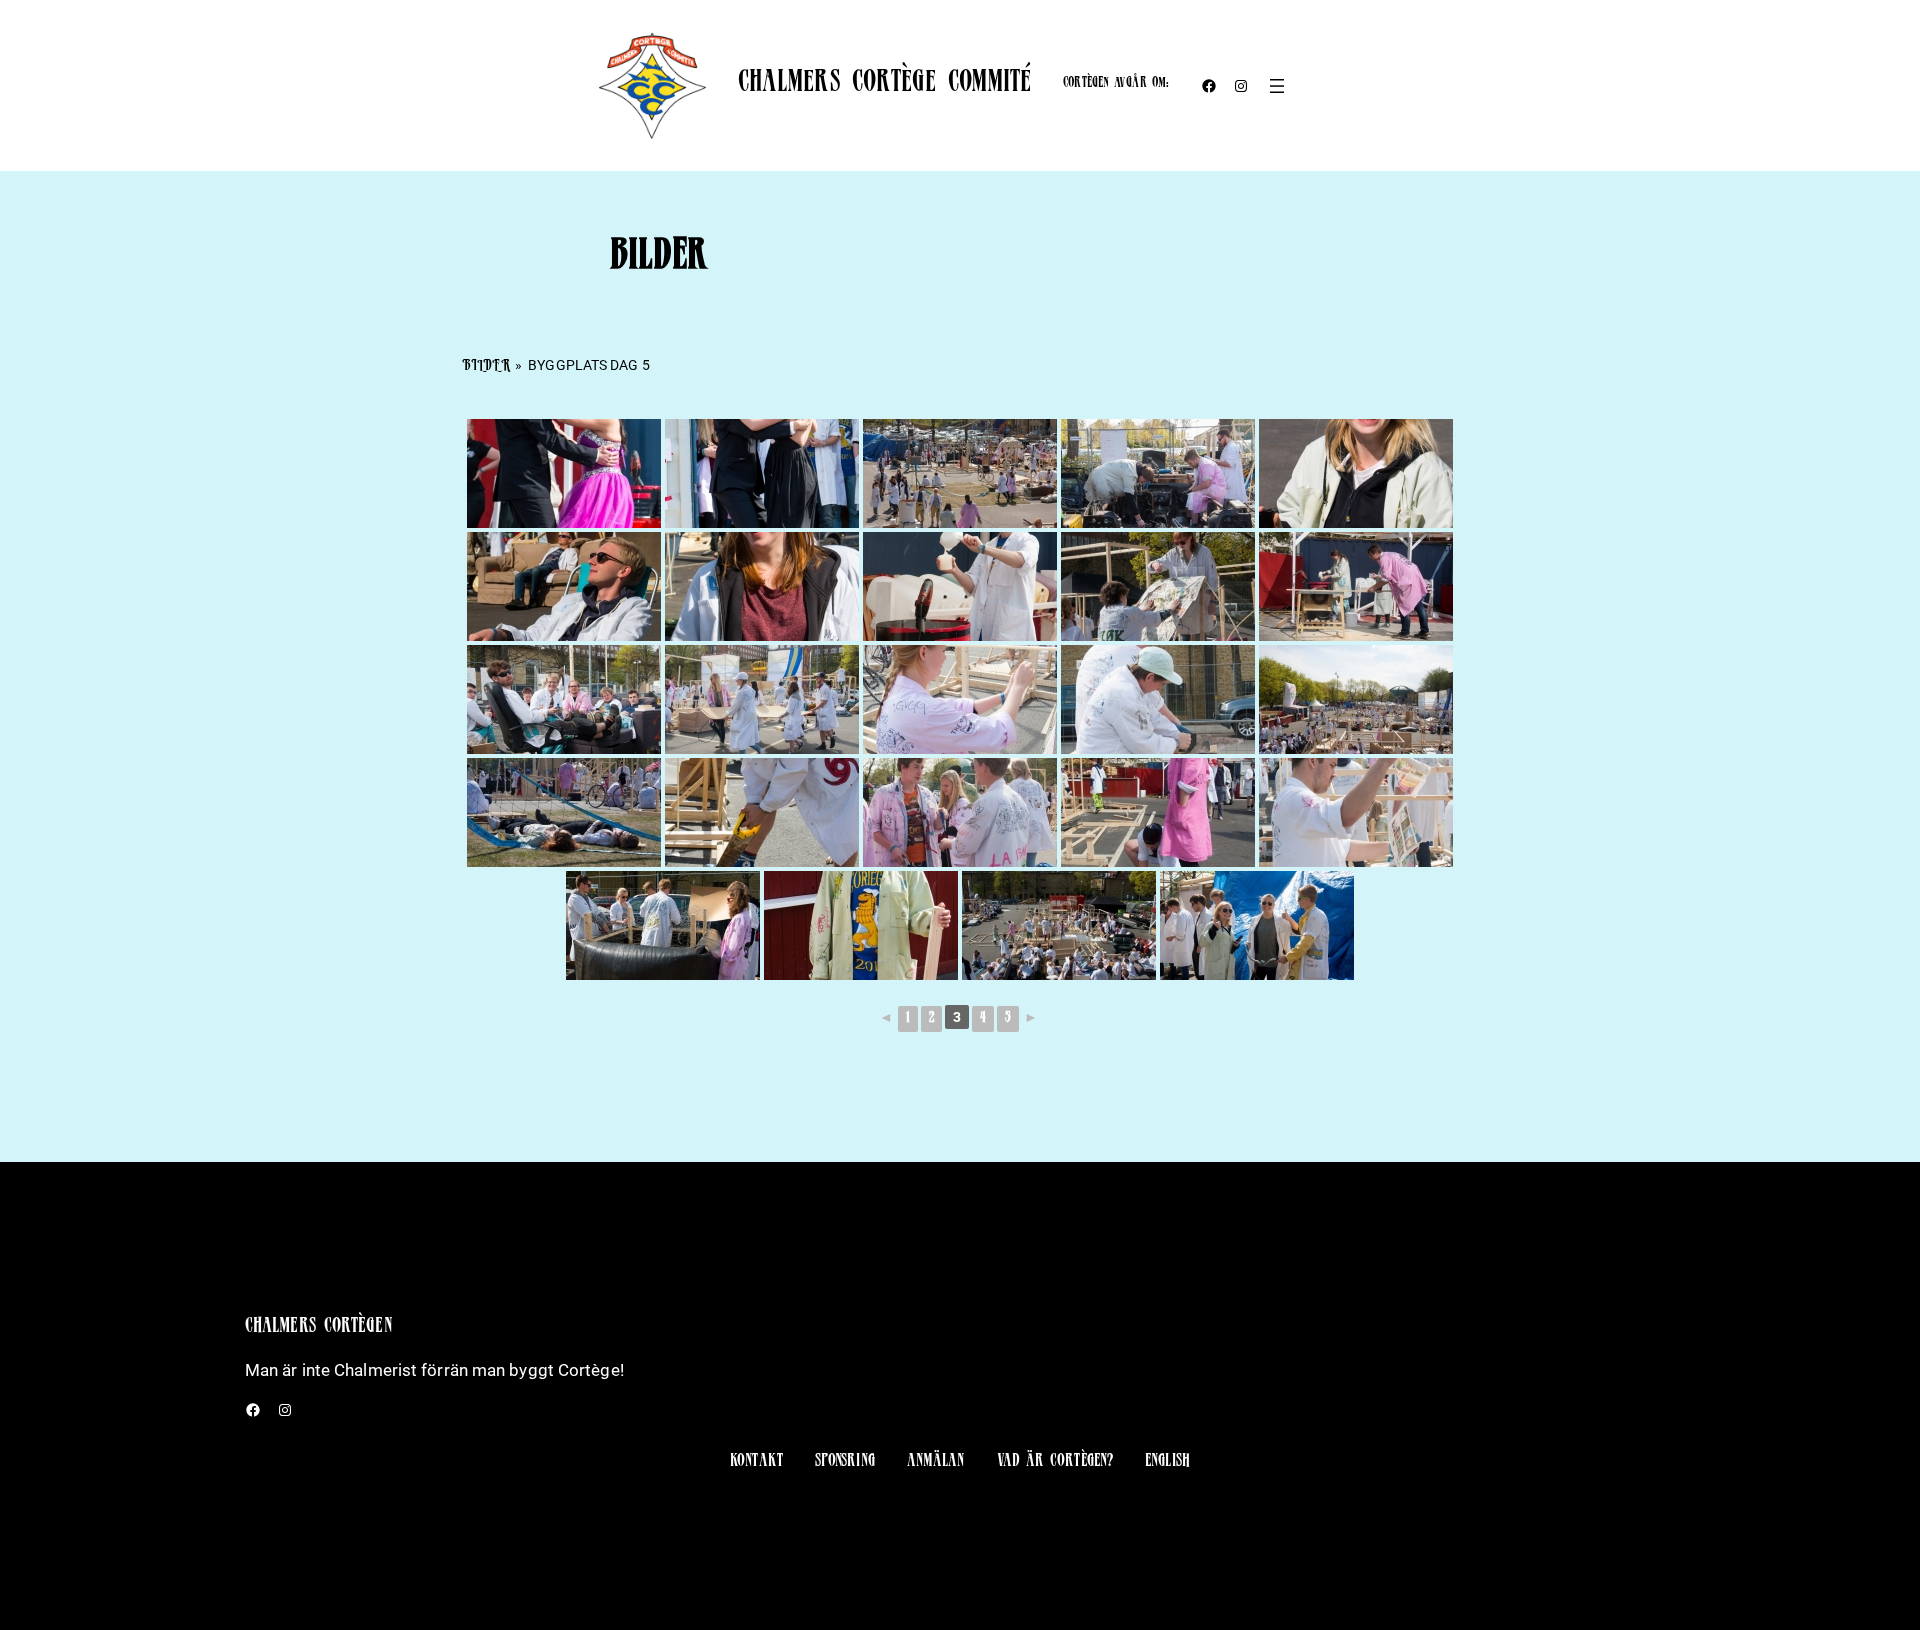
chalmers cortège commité (884, 85)
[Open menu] (1277, 86)
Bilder (486, 367)
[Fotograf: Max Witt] (564, 473)
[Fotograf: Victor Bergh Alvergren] (960, 473)
